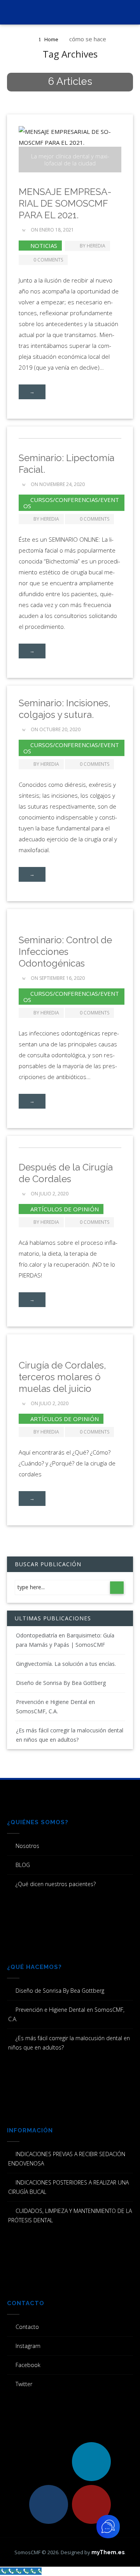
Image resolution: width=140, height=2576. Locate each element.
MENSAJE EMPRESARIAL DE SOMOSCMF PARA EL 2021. (65, 203)
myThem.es (108, 2552)
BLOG (23, 1865)
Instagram (28, 2346)
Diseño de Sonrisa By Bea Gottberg (61, 1683)
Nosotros (27, 1846)
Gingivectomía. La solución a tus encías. (66, 1664)
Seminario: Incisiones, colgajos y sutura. (65, 709)
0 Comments (48, 260)
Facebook (28, 2365)
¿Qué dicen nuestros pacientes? (56, 1884)
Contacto (27, 2327)
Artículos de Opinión (65, 1209)
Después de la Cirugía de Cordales (66, 1173)
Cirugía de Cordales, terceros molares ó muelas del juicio (62, 1377)
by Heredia (93, 246)
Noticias (44, 246)
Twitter (24, 2384)
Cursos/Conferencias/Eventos (71, 503)
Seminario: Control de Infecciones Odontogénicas (65, 952)
